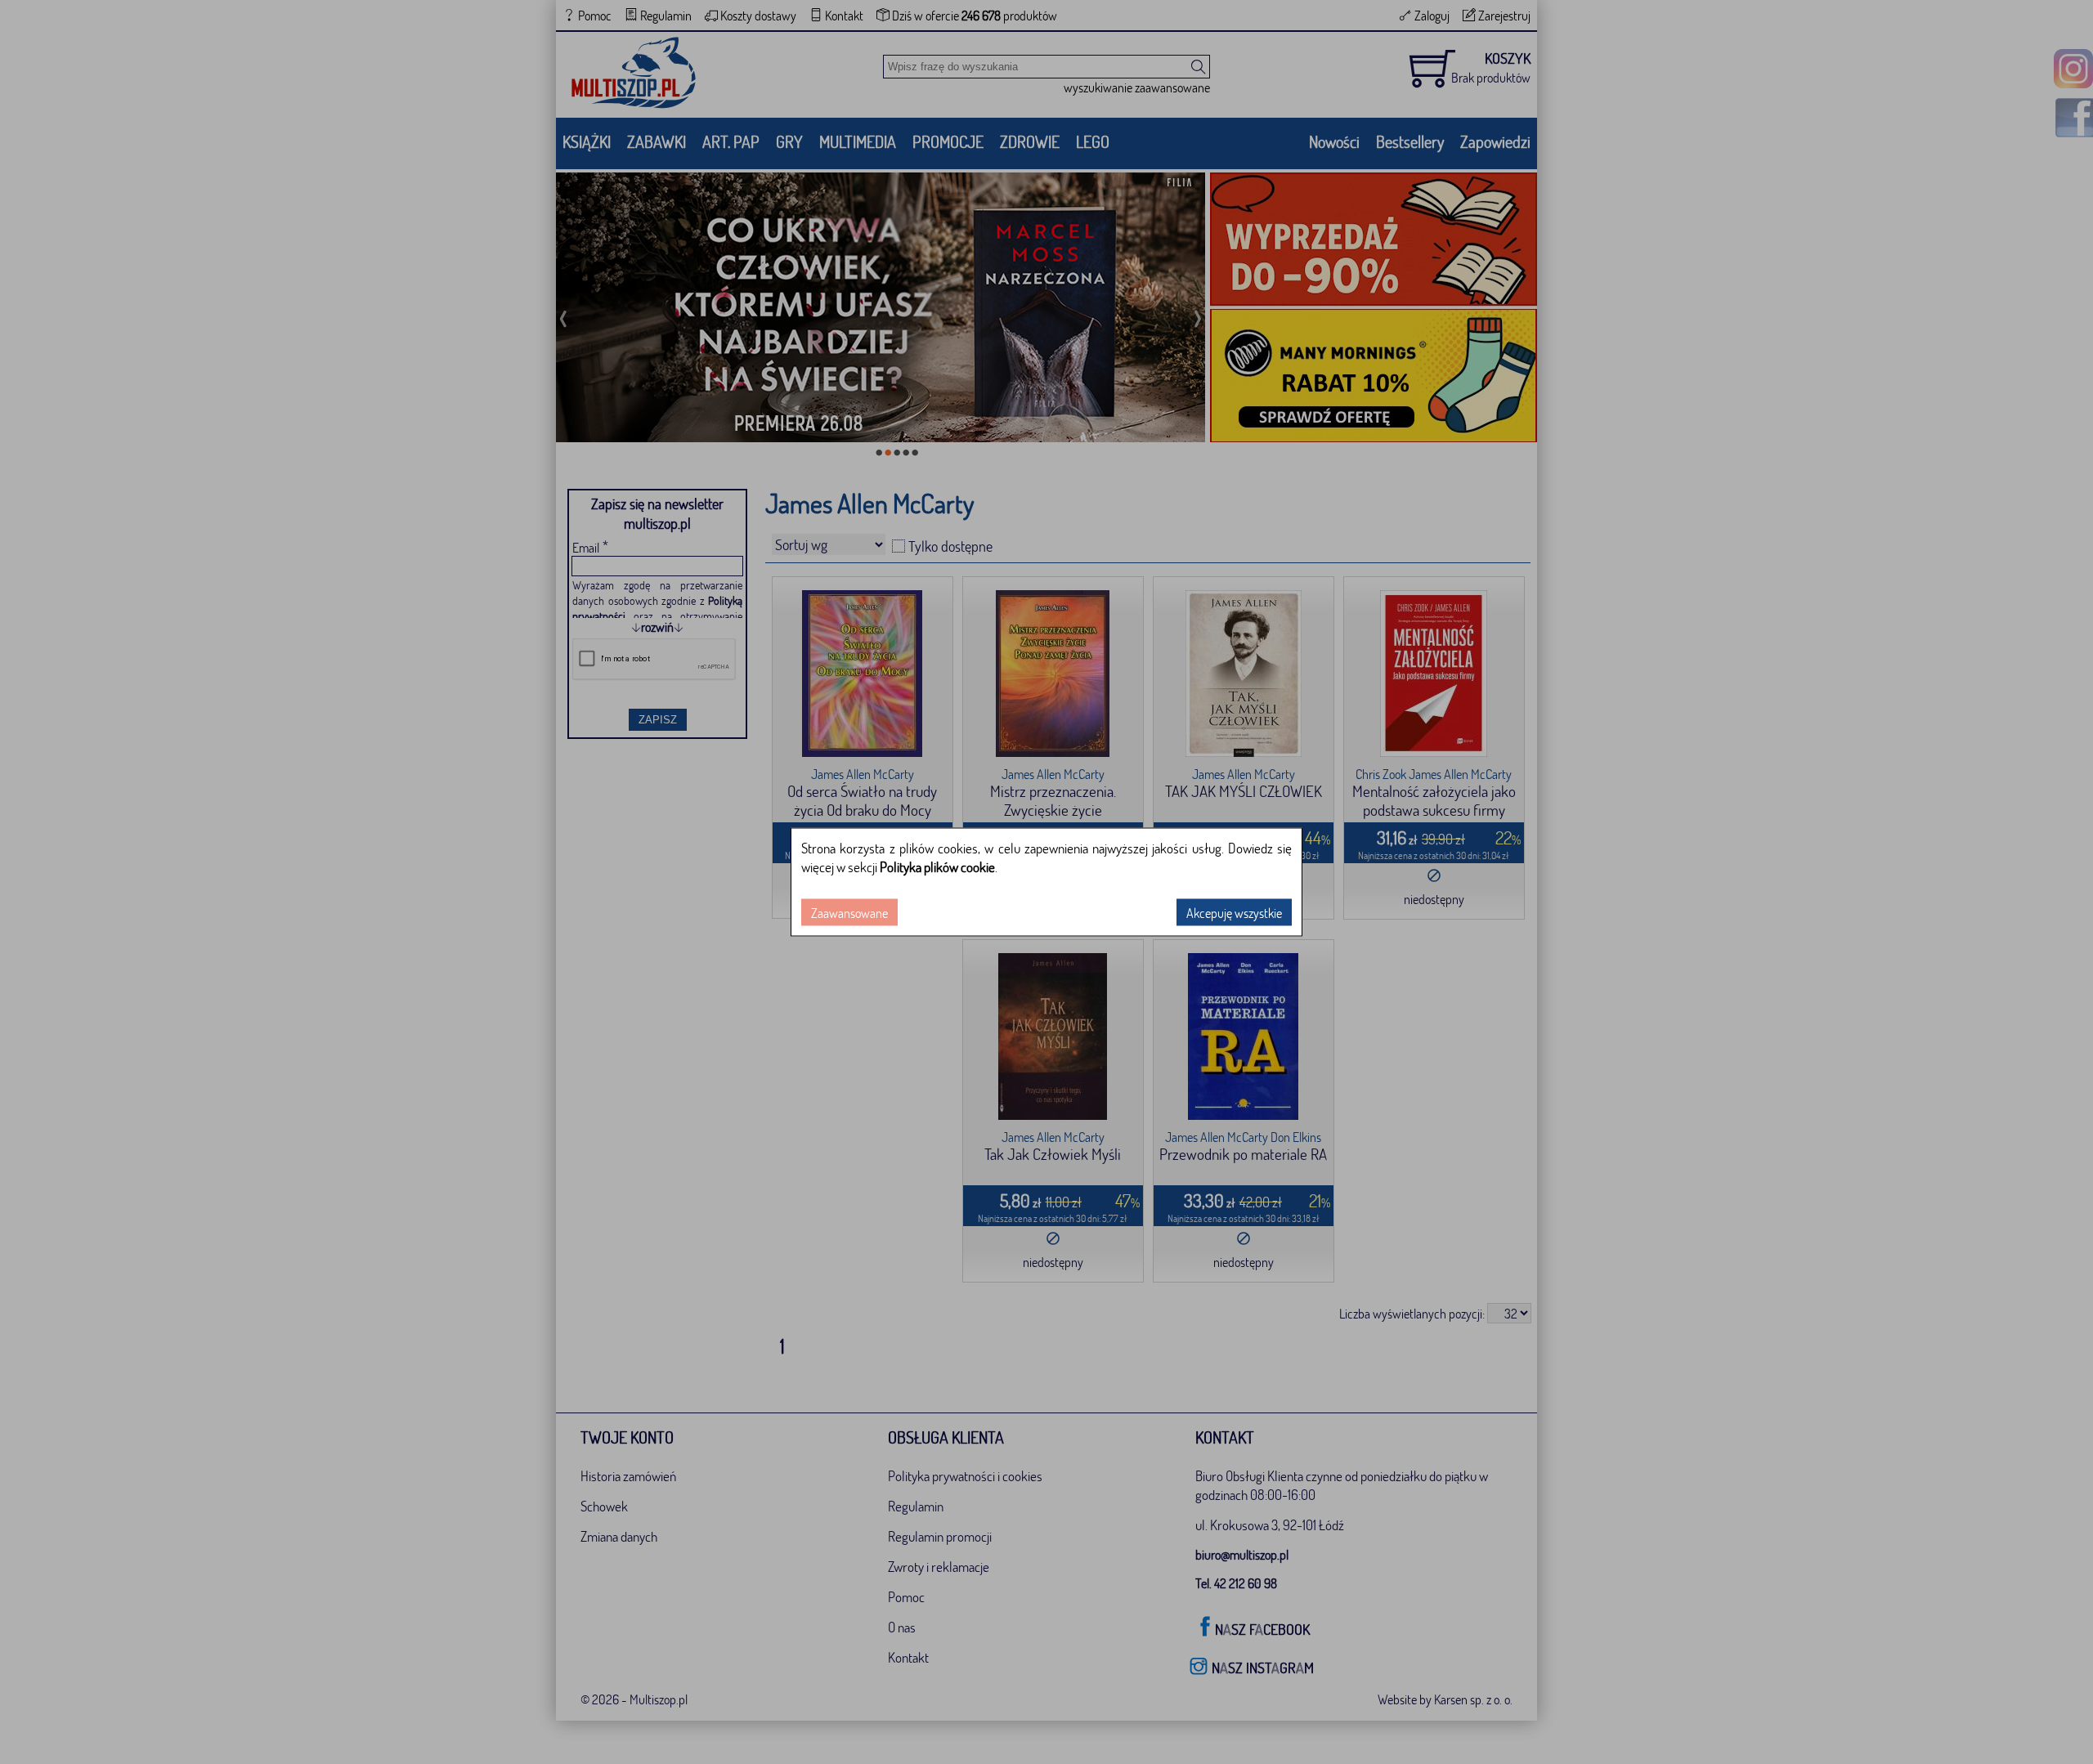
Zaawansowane (849, 913)
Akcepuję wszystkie (1234, 913)
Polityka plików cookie (937, 867)
